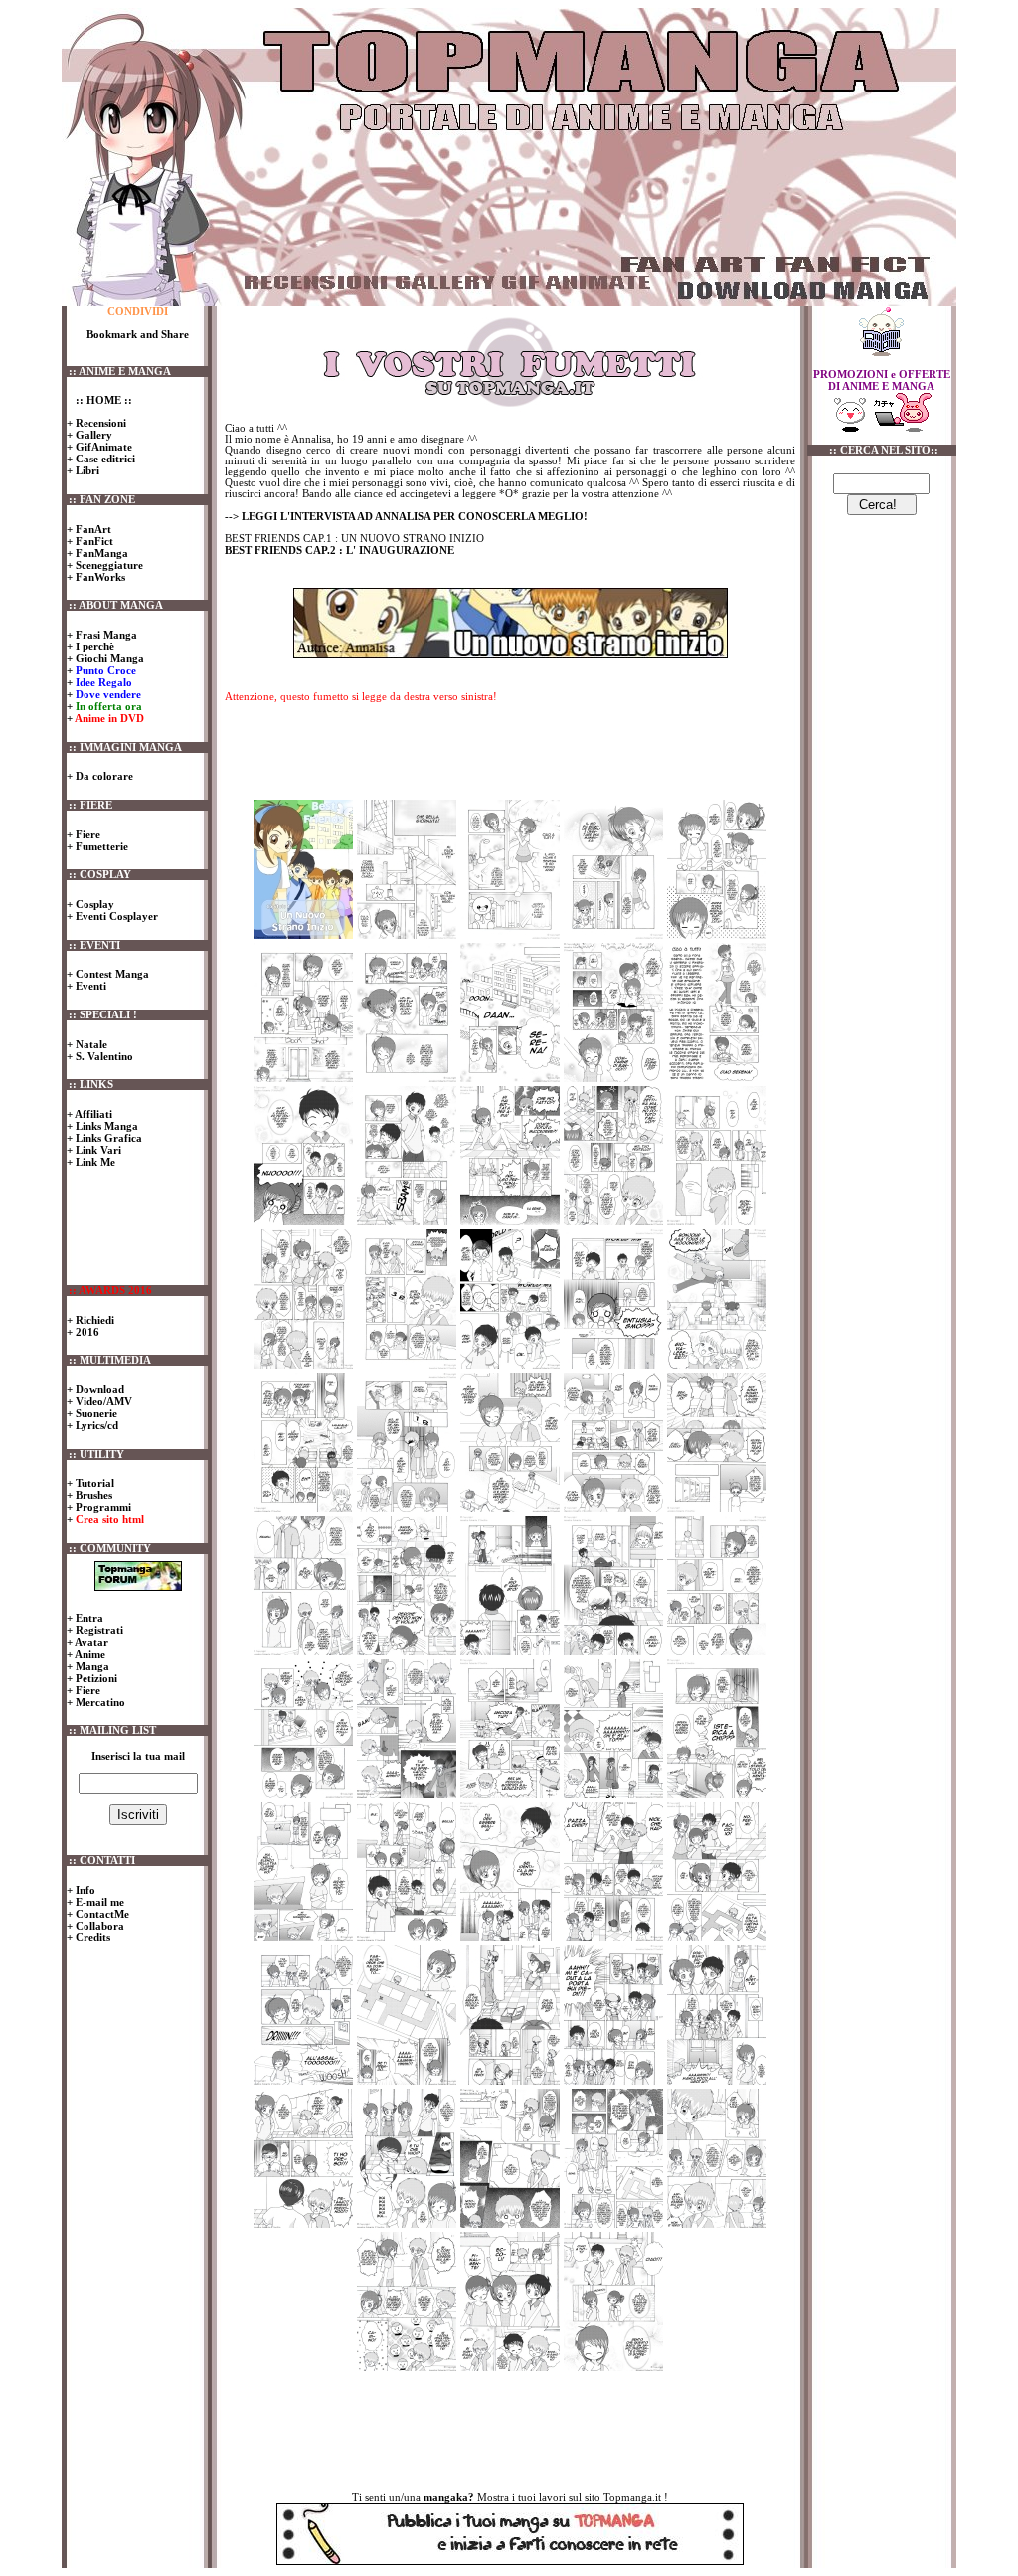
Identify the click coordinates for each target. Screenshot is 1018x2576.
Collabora (98, 1926)
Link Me (94, 1162)
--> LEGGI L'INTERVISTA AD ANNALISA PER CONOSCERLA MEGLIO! (406, 516)
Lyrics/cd (95, 1425)
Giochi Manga (108, 658)
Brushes (92, 1495)
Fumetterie (100, 846)
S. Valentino (104, 1056)
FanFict (93, 541)
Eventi (91, 986)
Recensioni (99, 423)
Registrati (98, 1630)
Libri (86, 470)
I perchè (93, 646)
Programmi (102, 1507)
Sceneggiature (108, 565)
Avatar (90, 1642)
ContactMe (101, 1914)
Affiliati (92, 1114)
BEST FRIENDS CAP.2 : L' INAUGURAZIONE (339, 550)
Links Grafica (107, 1138)
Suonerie (95, 1413)
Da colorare (103, 776)
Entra (88, 1618)
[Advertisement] (594, 202)
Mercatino (99, 1702)
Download (98, 1389)
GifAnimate (102, 447)
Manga (91, 1666)
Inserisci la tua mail (138, 1757)
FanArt (92, 529)
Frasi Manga (105, 635)
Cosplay (93, 904)
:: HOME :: (102, 400)
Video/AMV (102, 1401)
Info (84, 1890)
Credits (91, 1937)
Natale (91, 1044)
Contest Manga (112, 974)
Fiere (86, 834)
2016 (86, 1332)
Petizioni (95, 1678)
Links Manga (105, 1126)
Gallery (92, 435)
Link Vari (97, 1150)
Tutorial (93, 1483)
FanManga (100, 553)
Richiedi (93, 1320)
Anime (89, 1654)
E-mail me (98, 1902)
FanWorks (99, 577)
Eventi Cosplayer (115, 916)
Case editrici (104, 459)
